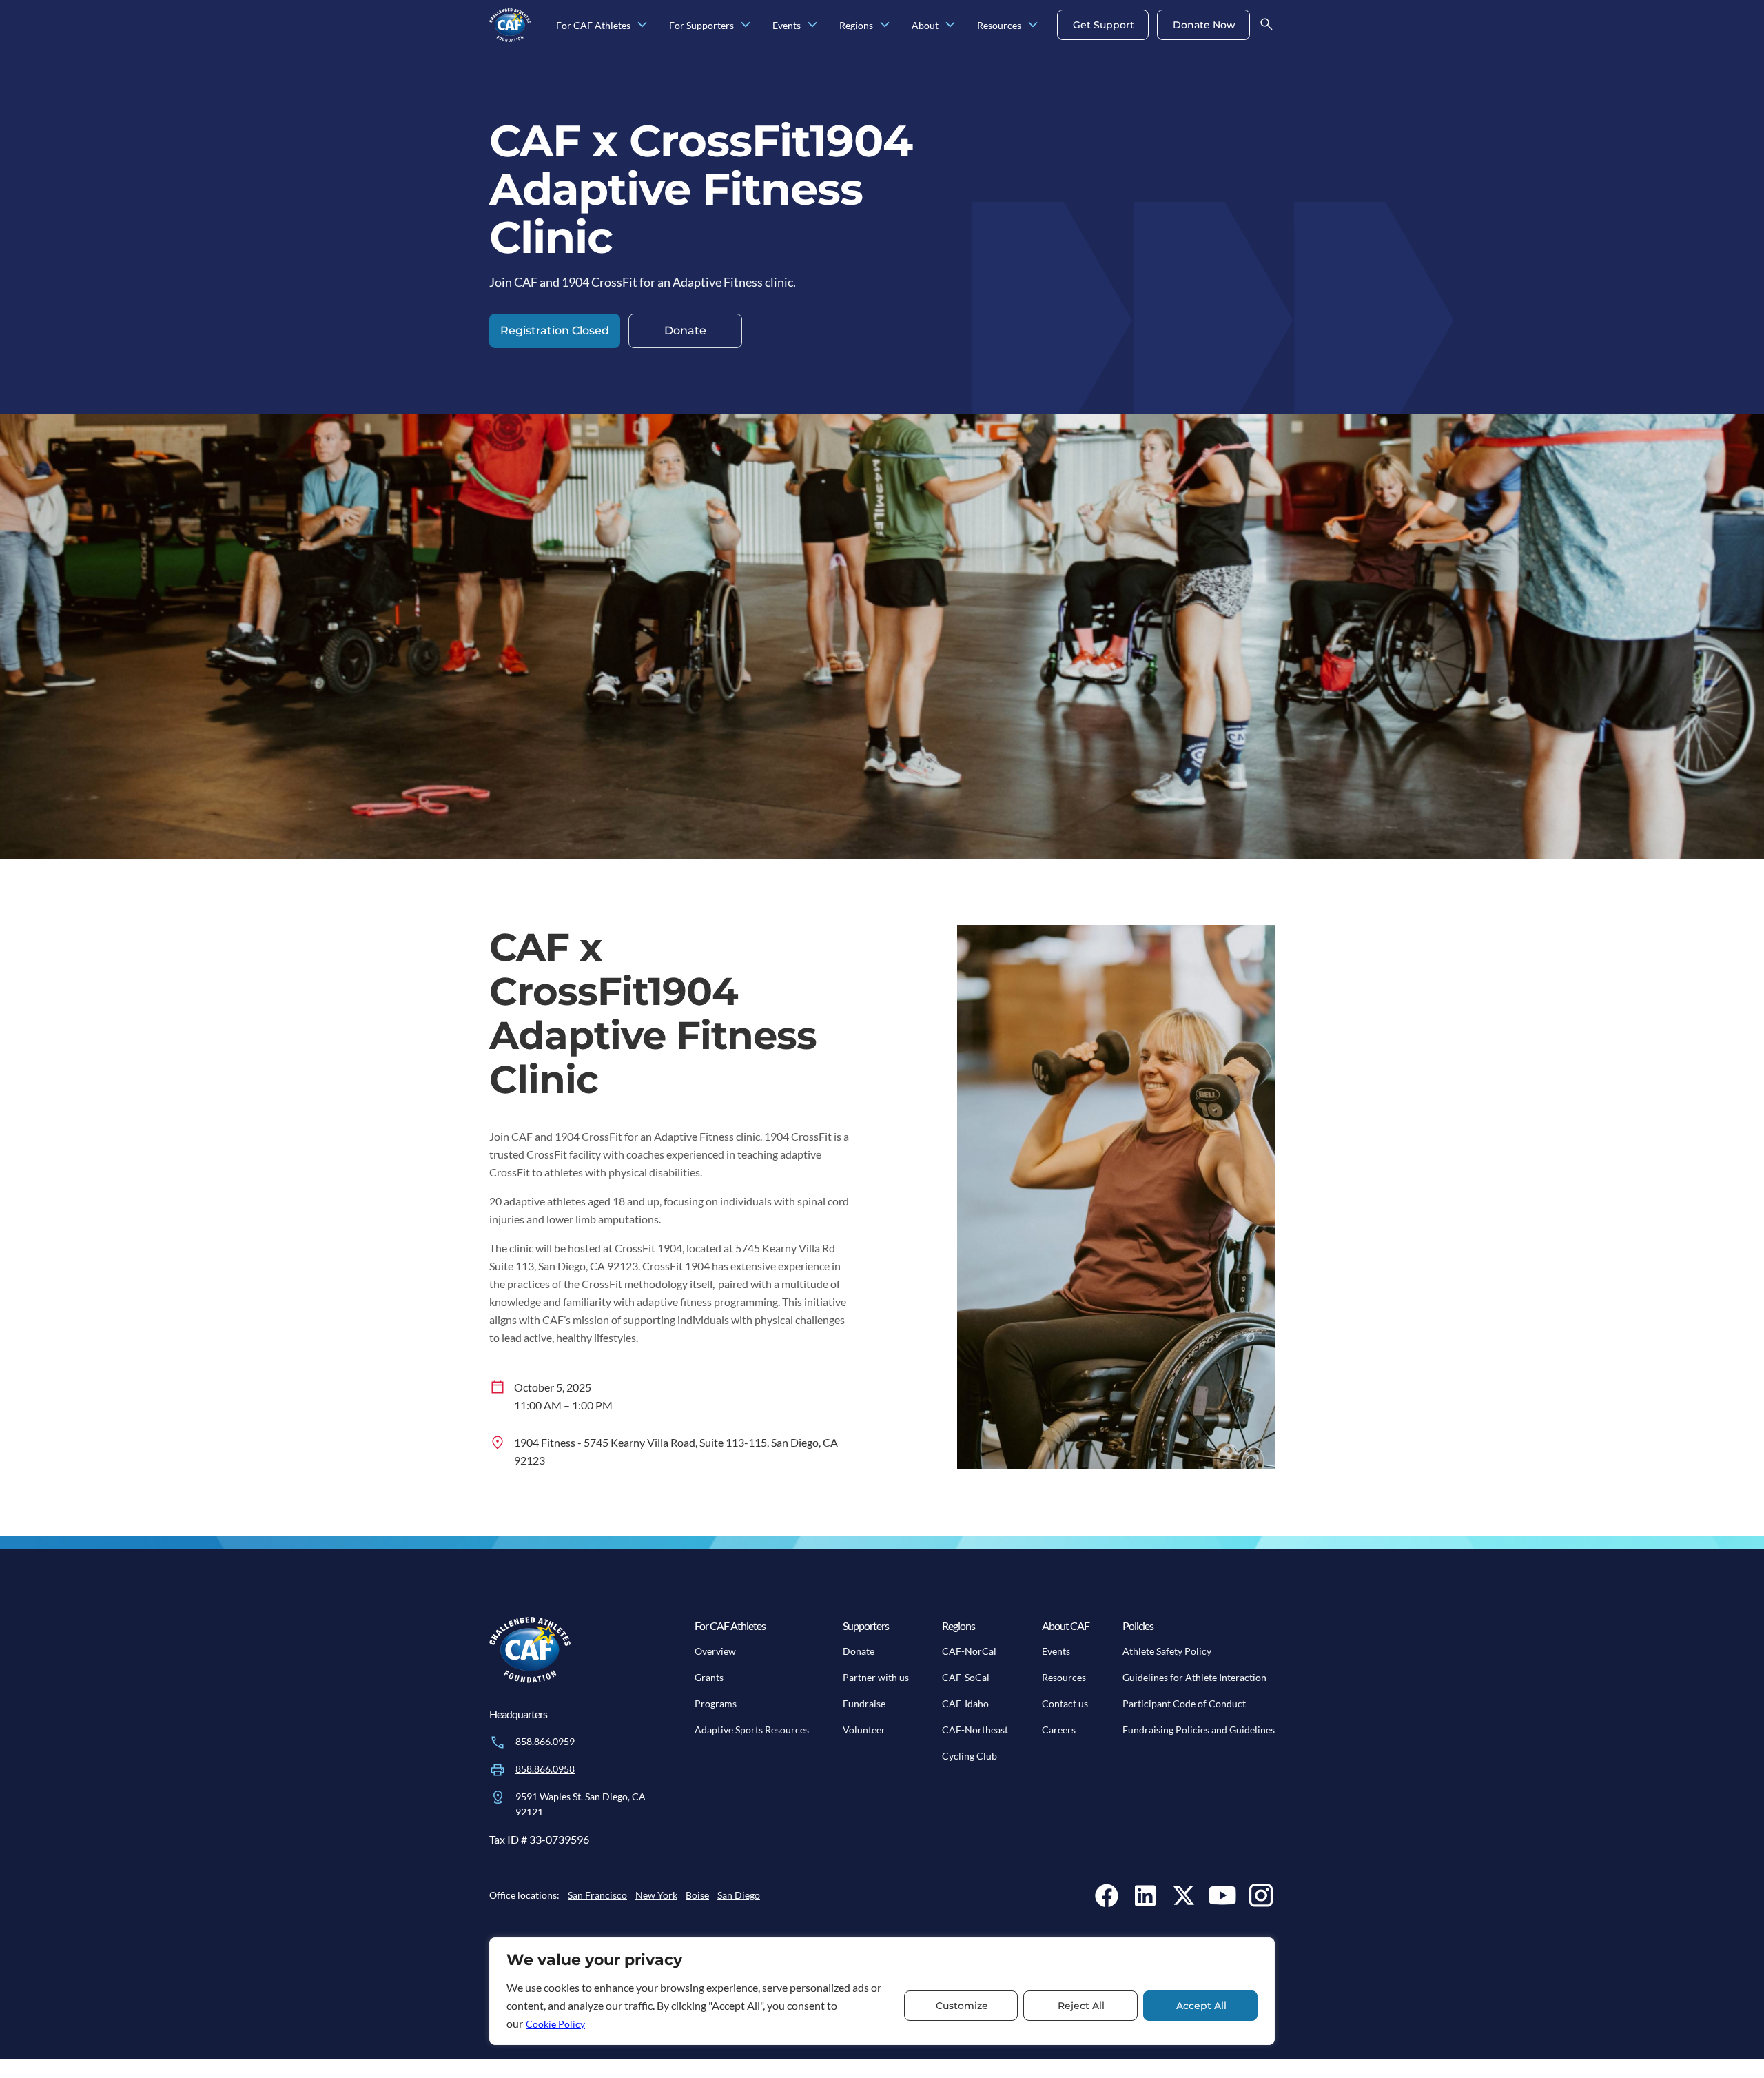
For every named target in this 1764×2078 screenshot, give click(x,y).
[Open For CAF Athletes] (642, 25)
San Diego (739, 1895)
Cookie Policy (555, 2024)
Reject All (1081, 2006)
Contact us (1065, 1703)
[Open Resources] (1033, 25)
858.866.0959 (545, 1741)
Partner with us (876, 1677)
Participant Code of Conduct (1184, 1703)
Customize (962, 2006)
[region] (882, 1991)
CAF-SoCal (966, 1677)
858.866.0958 (545, 1769)
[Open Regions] (885, 25)
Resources (1064, 1677)
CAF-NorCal (969, 1651)
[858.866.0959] (498, 1742)
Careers (1059, 1730)
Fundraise (864, 1703)
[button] (555, 331)
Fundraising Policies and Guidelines (1199, 1730)
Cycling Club (970, 1756)
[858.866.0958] (498, 1770)
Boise (697, 1895)
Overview (715, 1651)
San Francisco (597, 1895)
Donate (859, 1651)
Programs (716, 1703)
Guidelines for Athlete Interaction (1194, 1677)
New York (656, 1895)
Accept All (1201, 2006)
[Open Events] (812, 25)
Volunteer (864, 1730)
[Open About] (950, 25)
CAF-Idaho (965, 1703)
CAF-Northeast (975, 1730)
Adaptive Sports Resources (752, 1730)
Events (1056, 1651)
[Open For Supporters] (746, 25)
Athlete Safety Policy (1167, 1651)
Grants (709, 1677)
